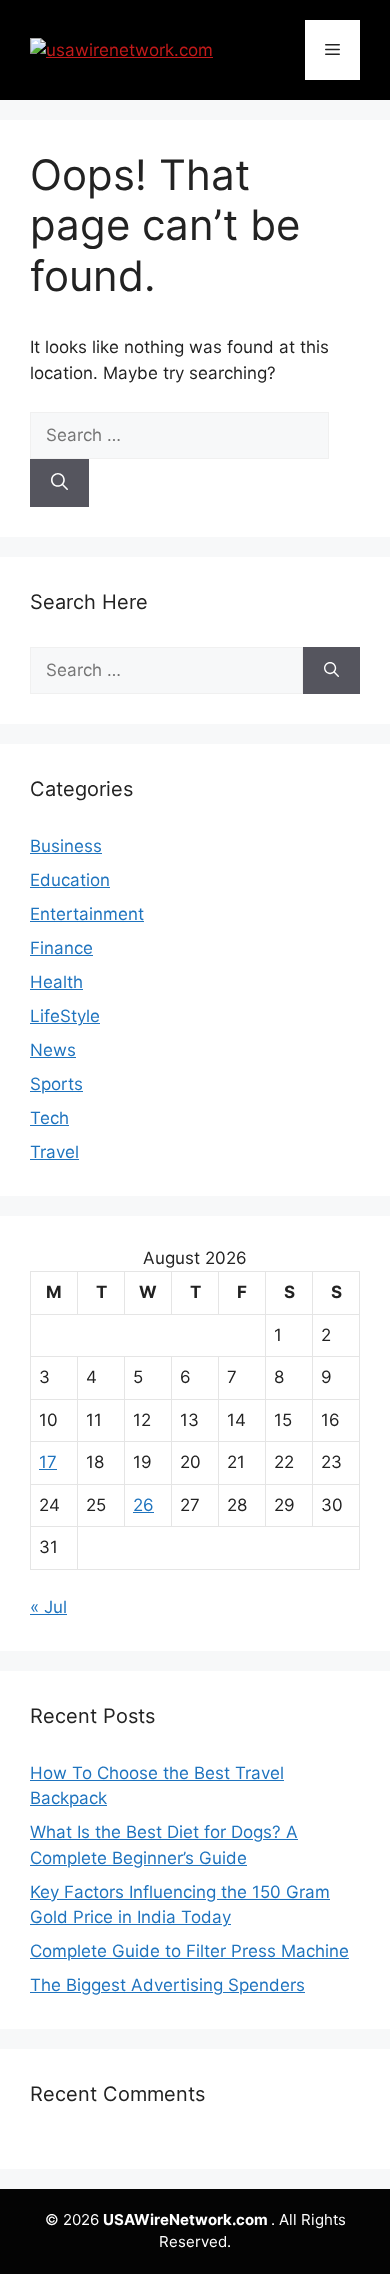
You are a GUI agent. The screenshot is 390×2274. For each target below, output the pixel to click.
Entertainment (87, 914)
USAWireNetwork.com (187, 2219)
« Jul (48, 1607)
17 (48, 1462)
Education (70, 880)
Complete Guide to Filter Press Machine (189, 1951)
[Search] (59, 483)
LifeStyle (65, 1016)
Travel (54, 1152)
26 (143, 1505)
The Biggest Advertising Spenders (167, 1985)
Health (56, 982)
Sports (56, 1084)
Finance (61, 948)
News (53, 1050)
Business (66, 846)
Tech (49, 1118)
